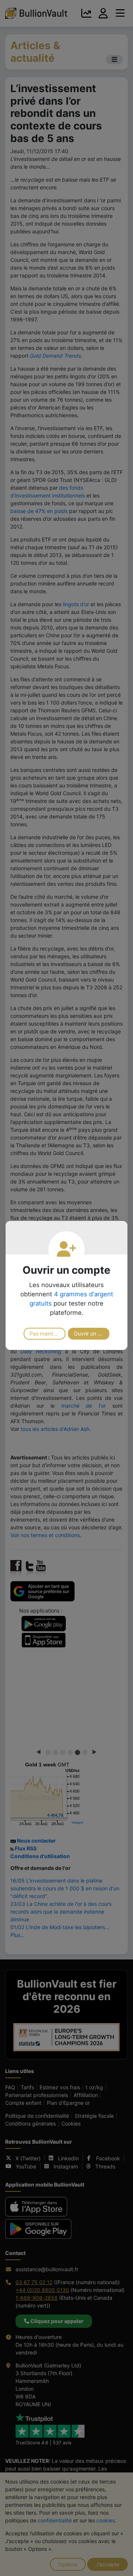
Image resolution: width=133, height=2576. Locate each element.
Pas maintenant (47, 1333)
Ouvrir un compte (92, 1333)
